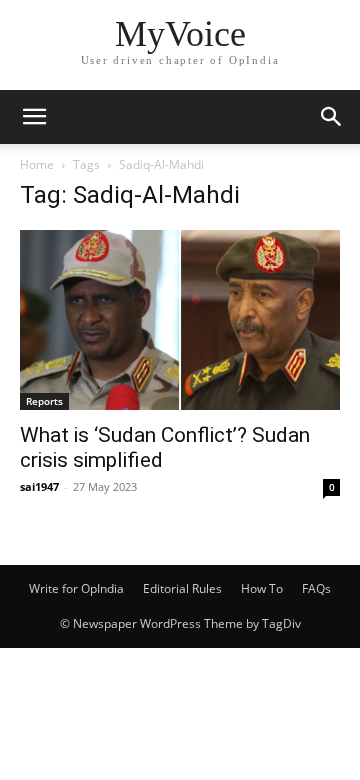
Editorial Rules (182, 588)
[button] (34, 117)
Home (37, 164)
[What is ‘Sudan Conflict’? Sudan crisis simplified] (180, 320)
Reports (44, 401)
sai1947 (39, 486)
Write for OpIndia (76, 588)
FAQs (316, 588)
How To (262, 588)
